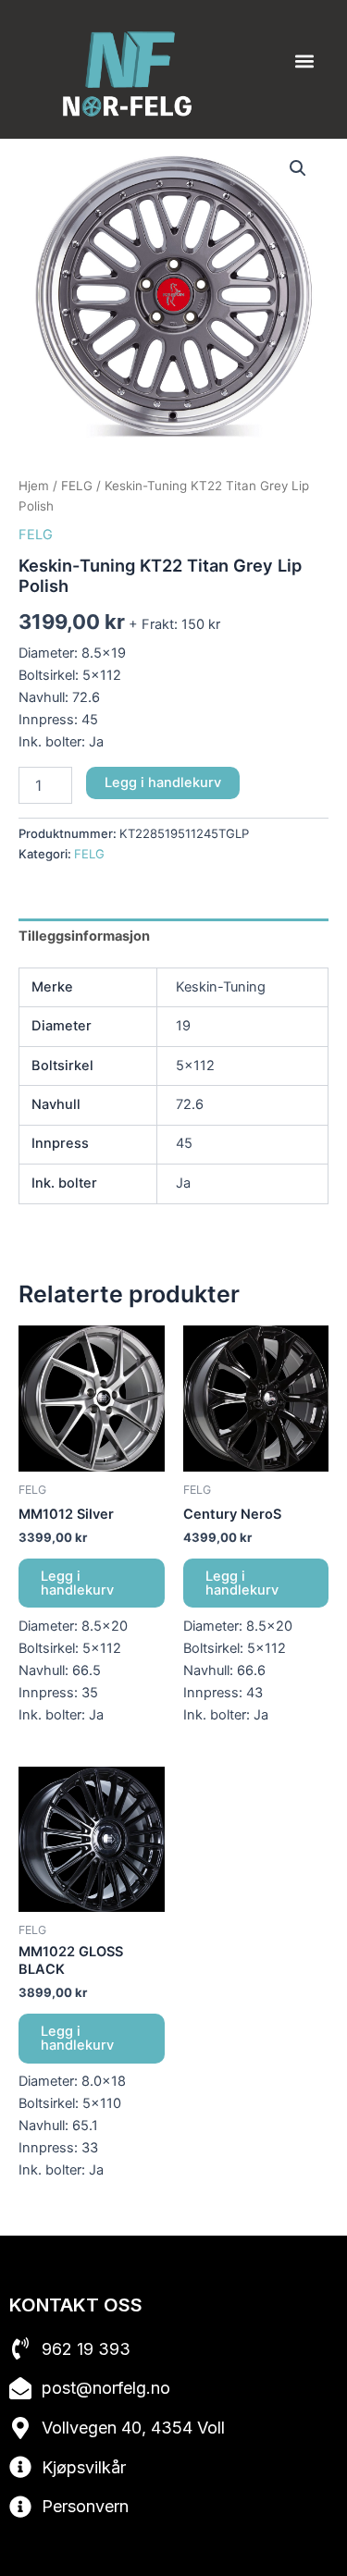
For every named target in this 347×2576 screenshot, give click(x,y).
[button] (304, 62)
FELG (77, 486)
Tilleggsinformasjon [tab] (84, 936)
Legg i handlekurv (163, 783)
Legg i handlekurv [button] (77, 1583)
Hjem (34, 486)
